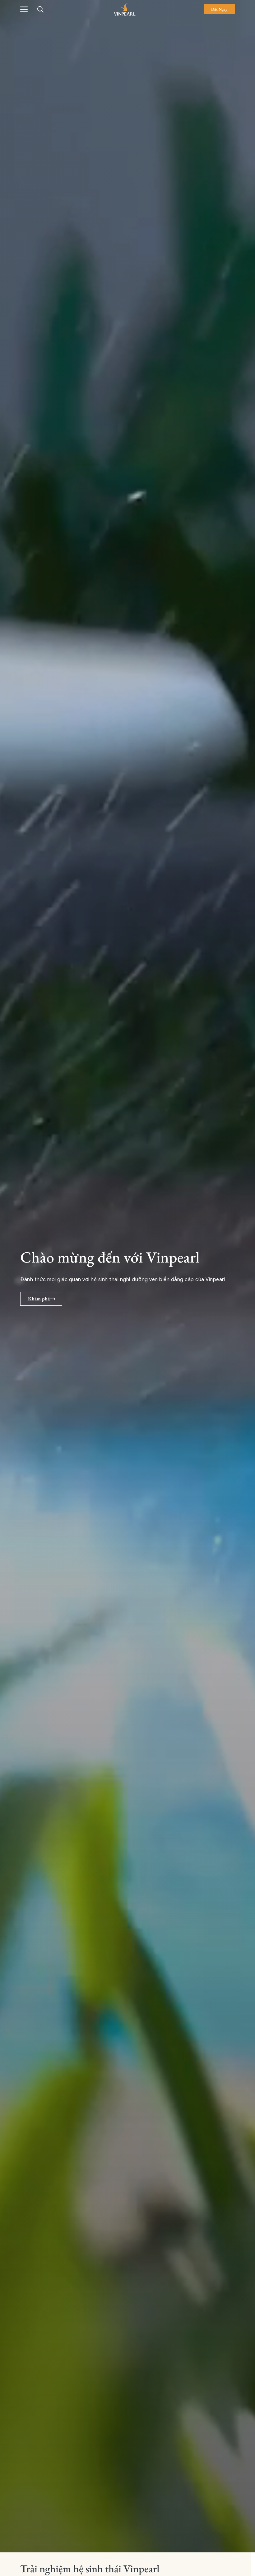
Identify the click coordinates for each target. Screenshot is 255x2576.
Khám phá (39, 1299)
